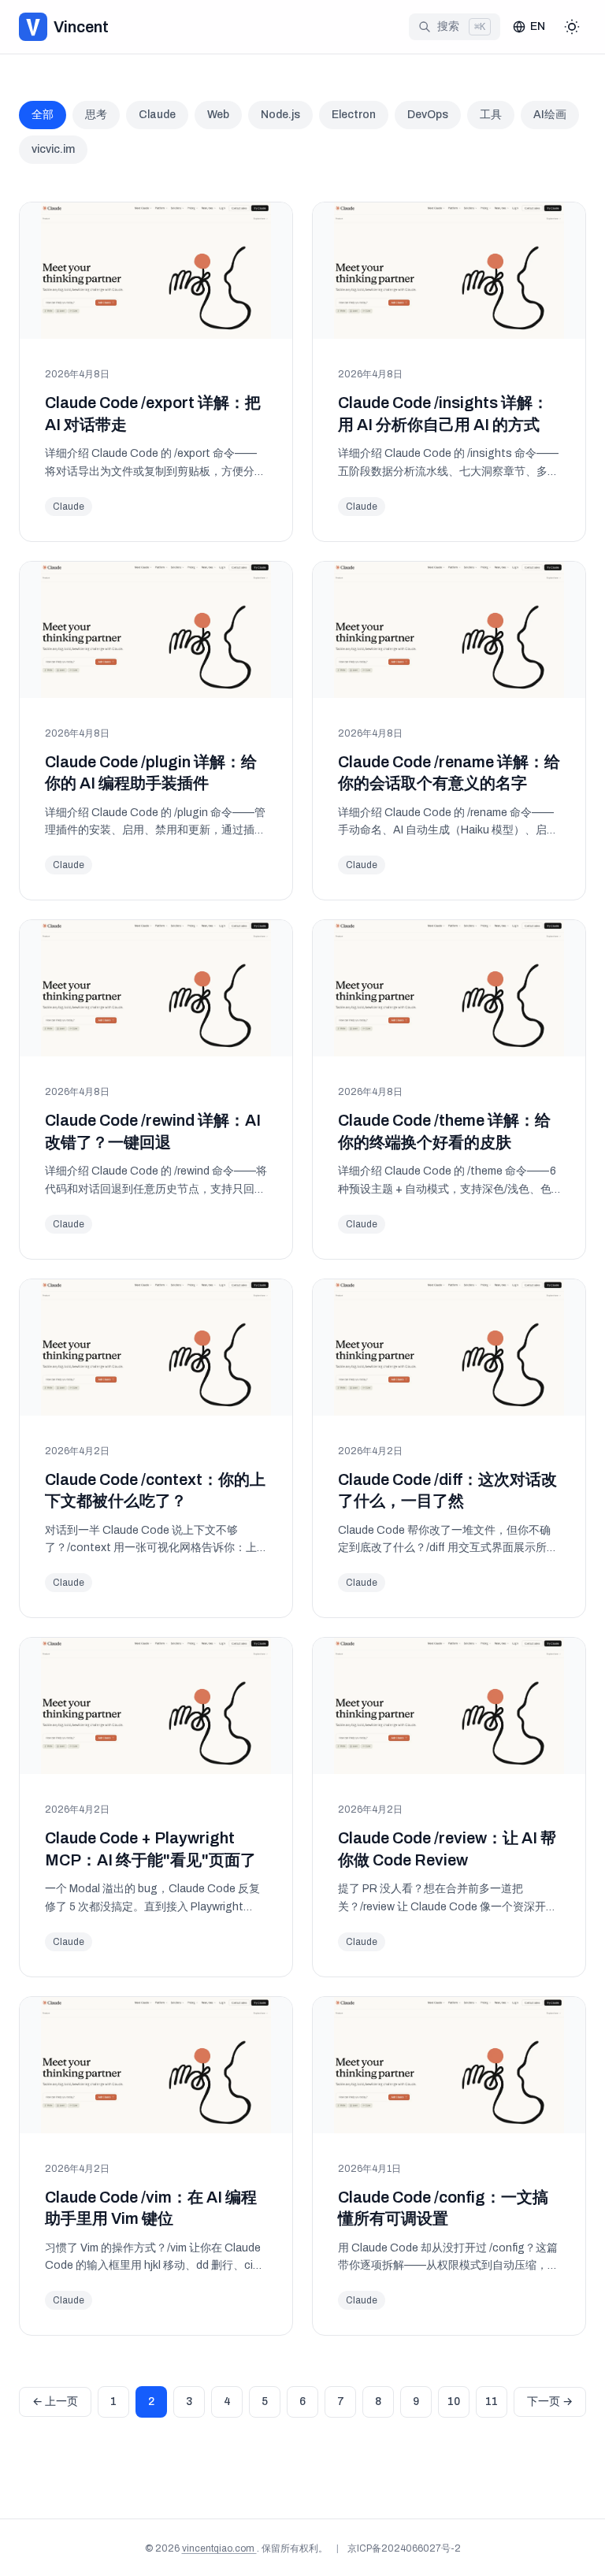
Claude (157, 115)
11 (492, 2402)
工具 (491, 115)
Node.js (280, 115)
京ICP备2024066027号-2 (404, 2548)
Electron (354, 115)
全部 (43, 115)
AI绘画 (550, 115)
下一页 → (550, 2402)
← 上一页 (55, 2402)
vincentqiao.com (219, 2548)
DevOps (428, 115)
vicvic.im (53, 149)
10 (454, 2402)
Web (218, 115)
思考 (96, 115)
